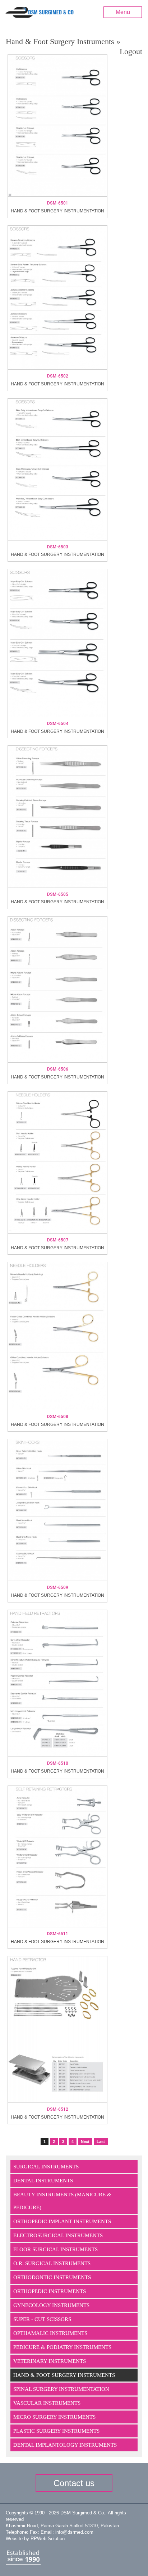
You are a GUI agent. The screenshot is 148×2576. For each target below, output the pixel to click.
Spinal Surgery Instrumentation (61, 2389)
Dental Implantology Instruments (65, 2445)
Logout (131, 51)
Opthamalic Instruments (50, 2333)
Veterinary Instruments (50, 2361)
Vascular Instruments (47, 2403)
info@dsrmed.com (74, 2532)
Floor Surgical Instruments (55, 2249)
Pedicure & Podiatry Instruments (62, 2347)
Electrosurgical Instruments (58, 2235)
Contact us (74, 2483)
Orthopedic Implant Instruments (62, 2221)
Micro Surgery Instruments (54, 2417)
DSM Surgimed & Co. (83, 2513)
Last (101, 2142)
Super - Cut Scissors (42, 2319)
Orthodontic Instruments (52, 2277)
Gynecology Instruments (51, 2305)
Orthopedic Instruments (50, 2291)
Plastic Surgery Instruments (56, 2431)
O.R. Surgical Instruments (52, 2263)
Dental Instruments (43, 2181)
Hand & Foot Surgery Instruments (64, 2375)
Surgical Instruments (46, 2167)
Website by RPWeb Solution (35, 2539)
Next (85, 2142)
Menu (123, 12)
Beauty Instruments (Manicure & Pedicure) (62, 2201)
